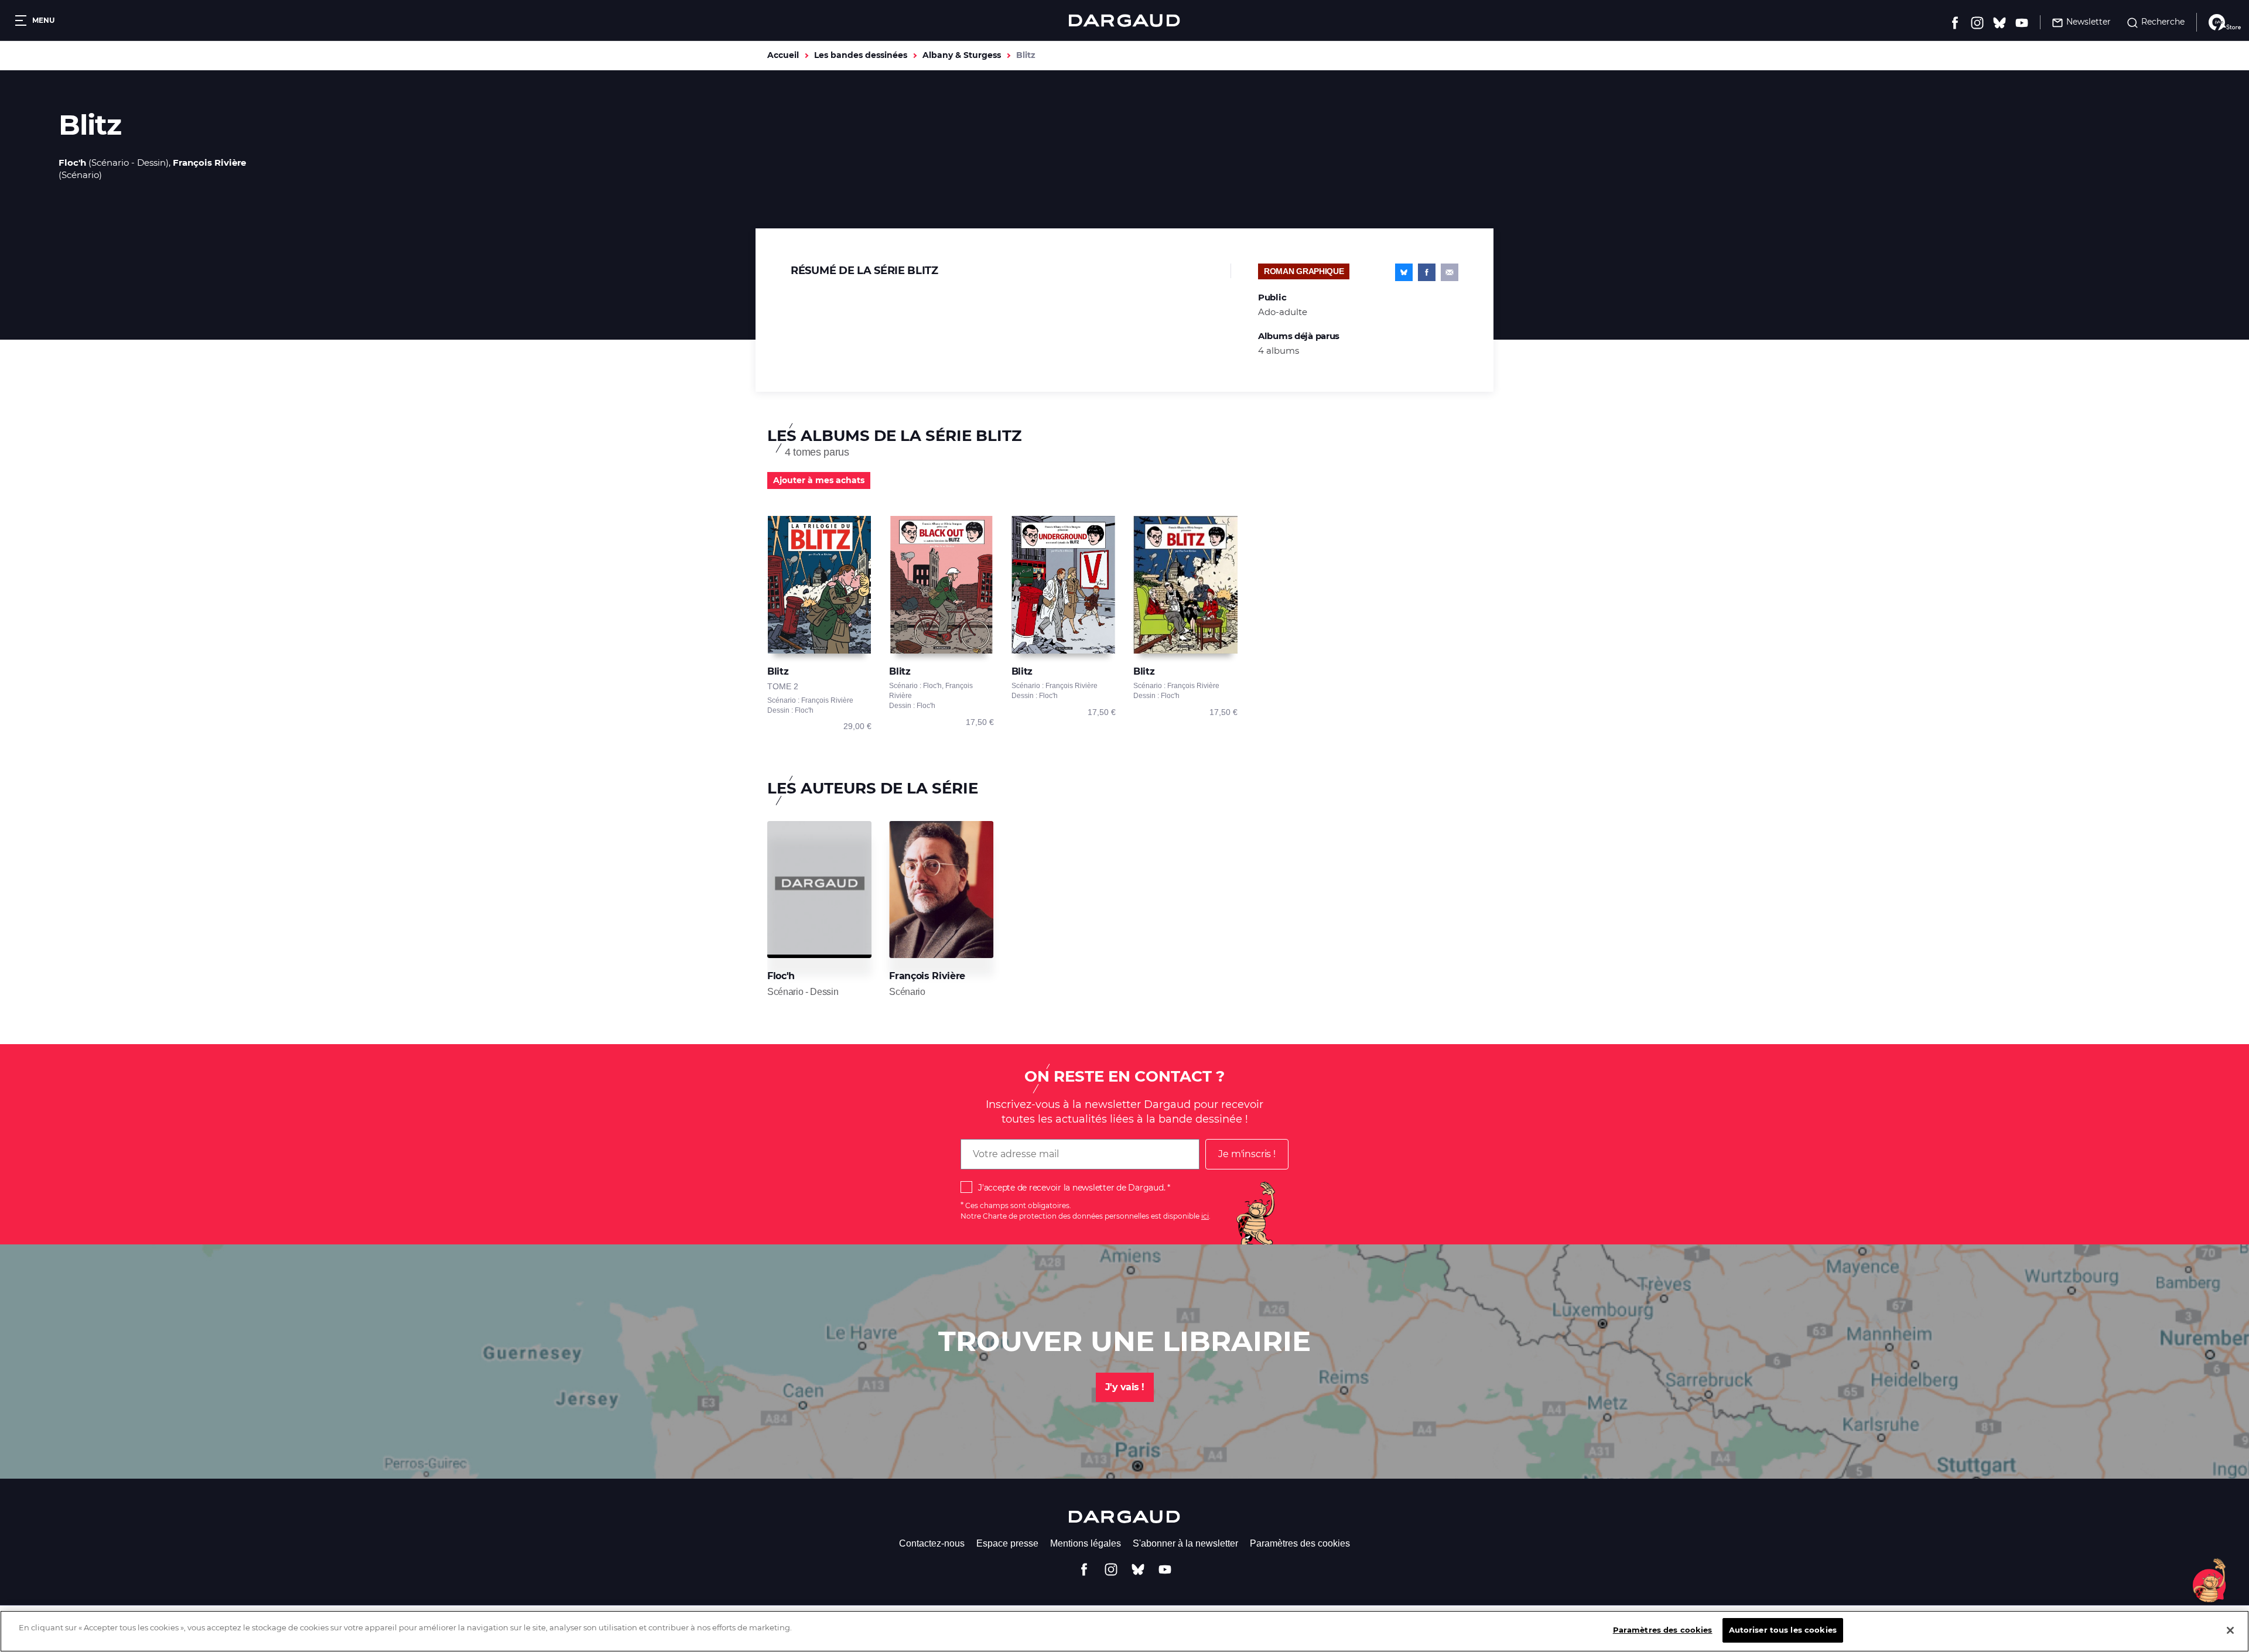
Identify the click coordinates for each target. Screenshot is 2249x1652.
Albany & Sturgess (962, 55)
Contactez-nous (932, 1543)
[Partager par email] (1450, 272)
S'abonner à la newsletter (1185, 1543)
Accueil (783, 55)
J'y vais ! (1125, 1387)
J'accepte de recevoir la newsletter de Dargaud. (1071, 1188)
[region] (1124, 1631)
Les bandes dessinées (861, 55)
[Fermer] (2230, 1630)
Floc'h (72, 163)
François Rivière (209, 163)
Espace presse (1007, 1543)
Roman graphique (1304, 271)
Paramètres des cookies (1300, 1543)
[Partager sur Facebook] (1427, 272)
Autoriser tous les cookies (1783, 1630)
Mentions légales (1086, 1543)
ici (1205, 1216)
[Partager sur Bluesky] (1404, 272)
